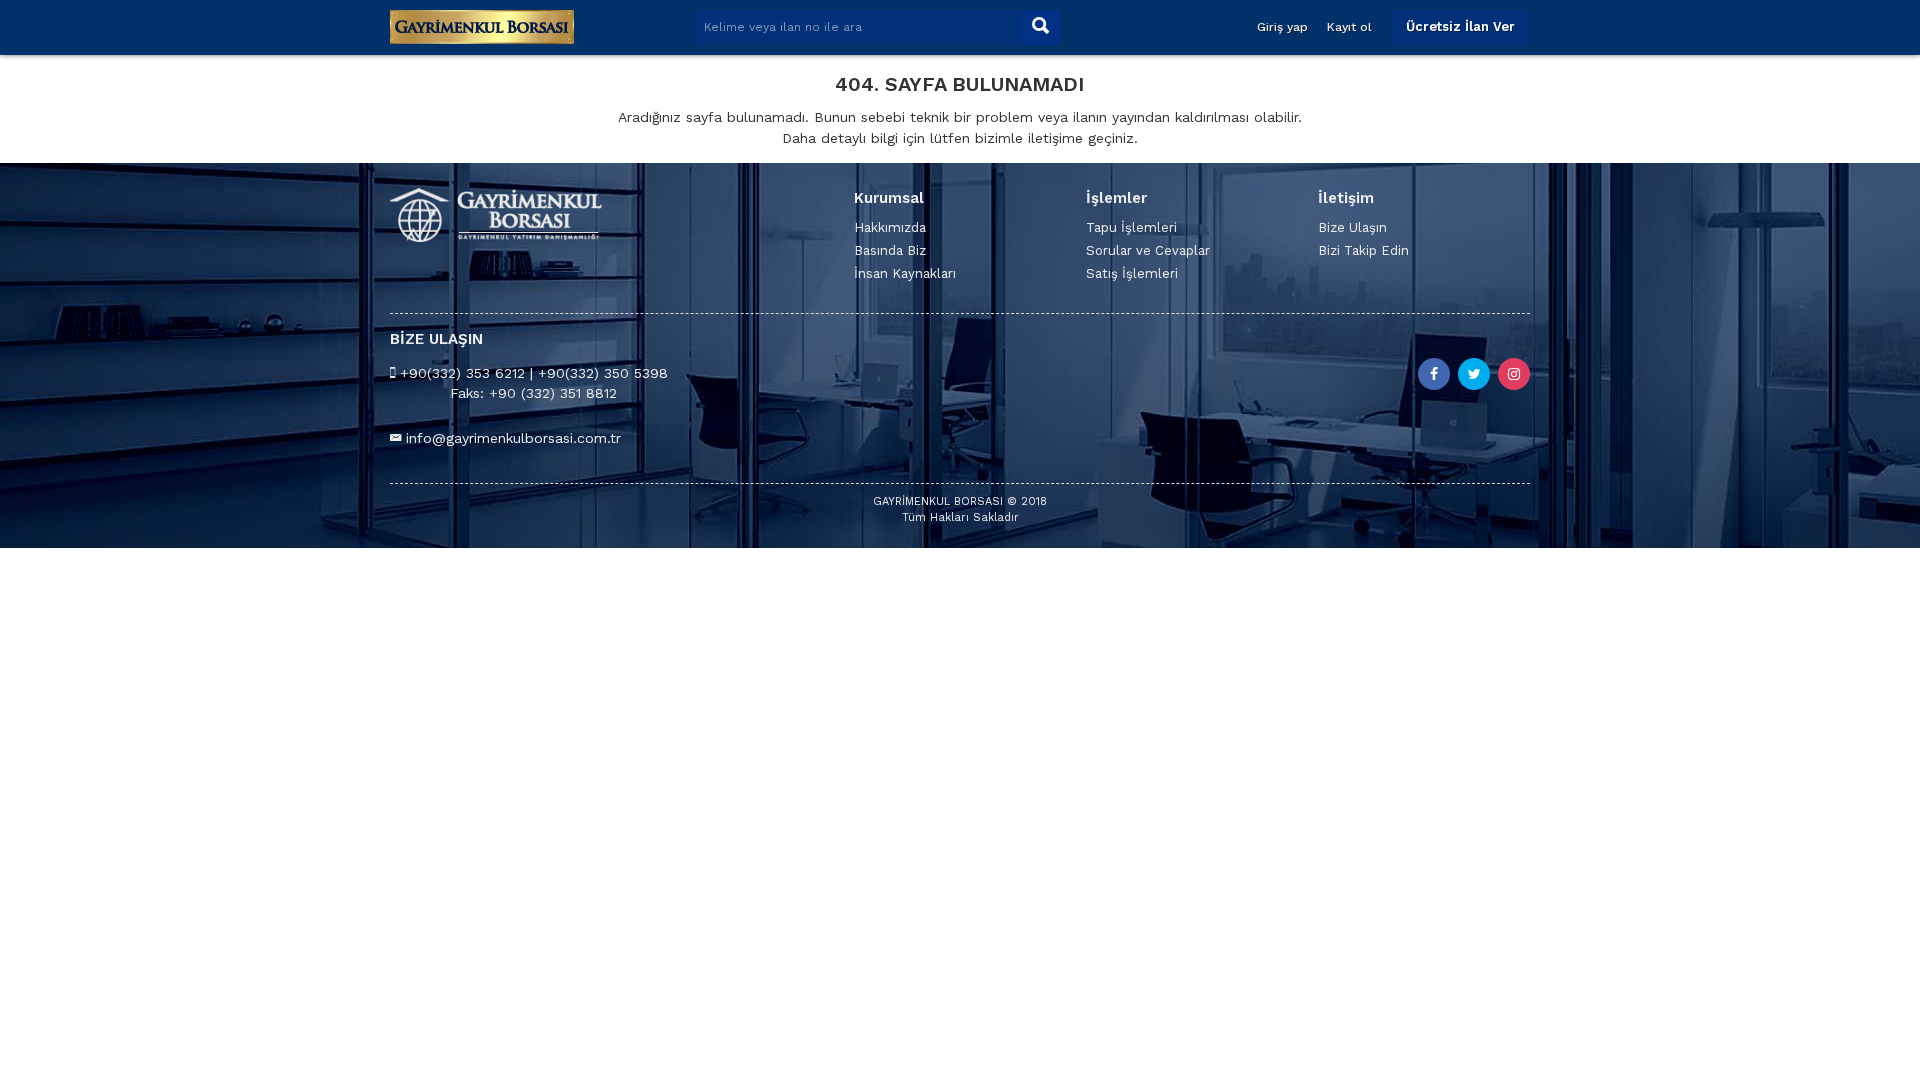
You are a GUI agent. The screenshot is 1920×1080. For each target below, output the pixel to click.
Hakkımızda (890, 227)
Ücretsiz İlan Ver (1460, 26)
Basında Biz (890, 250)
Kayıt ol (1349, 27)
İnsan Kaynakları (905, 273)
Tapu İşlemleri (1131, 227)
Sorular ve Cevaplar (1148, 250)
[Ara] (1040, 27)
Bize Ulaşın (1352, 227)
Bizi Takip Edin (1363, 250)
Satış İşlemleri (1132, 273)
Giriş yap (1282, 27)
